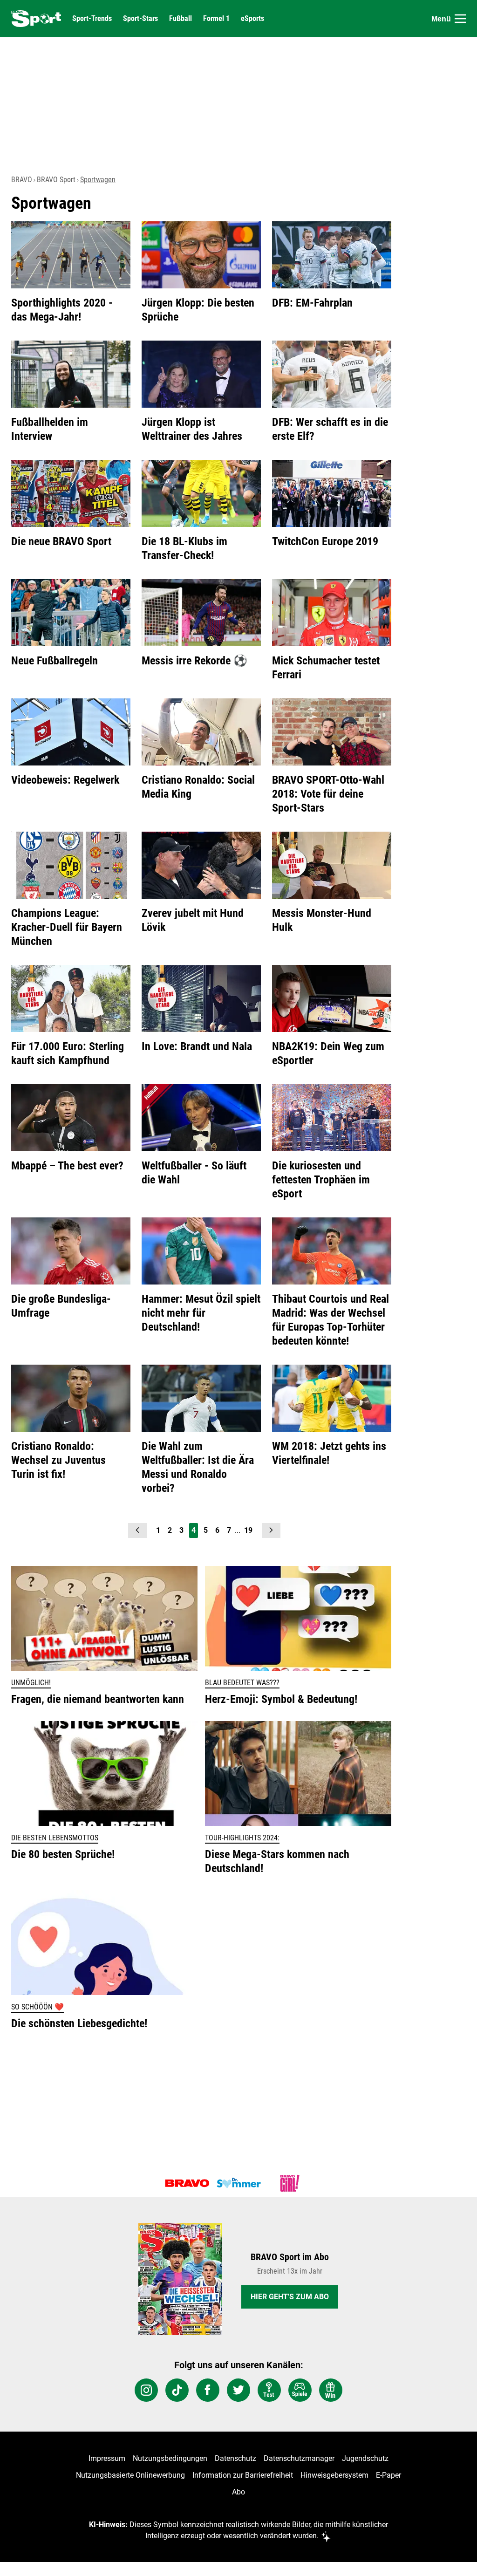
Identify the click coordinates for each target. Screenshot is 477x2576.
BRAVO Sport (56, 180)
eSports (252, 19)
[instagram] (146, 2390)
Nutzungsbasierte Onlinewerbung (130, 2475)
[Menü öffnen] (460, 19)
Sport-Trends (92, 19)
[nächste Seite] (271, 1531)
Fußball (181, 19)
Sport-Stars (140, 19)
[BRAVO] (187, 2183)
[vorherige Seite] (137, 1531)
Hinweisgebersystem (334, 2475)
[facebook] (208, 2390)
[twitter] (238, 2390)
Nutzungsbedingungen (170, 2458)
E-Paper (388, 2475)
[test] (269, 2390)
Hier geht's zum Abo (290, 2297)
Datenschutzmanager (299, 2458)
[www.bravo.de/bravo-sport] (36, 19)
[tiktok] (177, 2390)
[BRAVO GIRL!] (290, 2183)
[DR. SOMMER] (238, 2183)
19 (248, 1530)
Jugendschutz (365, 2458)
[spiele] (300, 2390)
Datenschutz (235, 2458)
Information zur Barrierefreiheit (243, 2475)
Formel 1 (216, 19)
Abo (238, 2492)
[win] (331, 2390)
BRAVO (22, 180)
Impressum (107, 2458)
